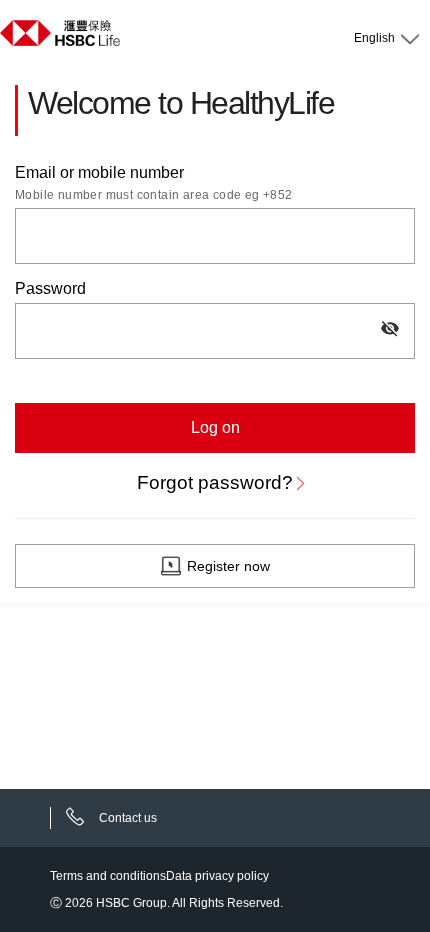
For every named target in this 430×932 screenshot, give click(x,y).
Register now (228, 566)
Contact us (128, 818)
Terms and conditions (108, 876)
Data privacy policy (217, 876)
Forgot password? (215, 482)
